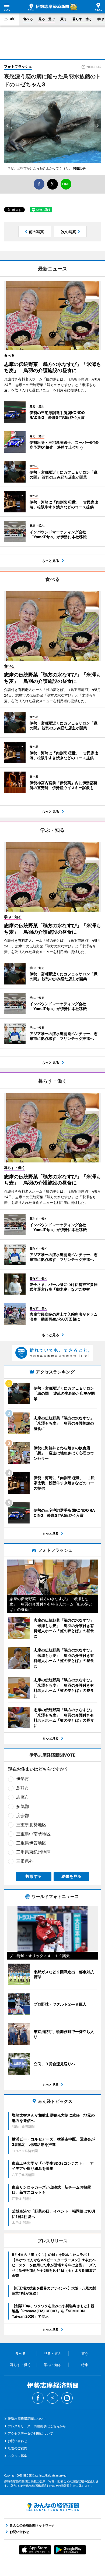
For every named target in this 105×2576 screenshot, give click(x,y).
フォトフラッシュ (18, 66)
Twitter (52, 2398)
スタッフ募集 (17, 2456)
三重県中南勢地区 (33, 1834)
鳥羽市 (23, 1788)
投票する (34, 1876)
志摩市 (23, 1797)
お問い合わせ (17, 2441)
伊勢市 (23, 1779)
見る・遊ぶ (47, 19)
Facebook (38, 2398)
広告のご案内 (17, 2448)
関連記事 (79, 168)
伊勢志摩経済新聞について (27, 2419)
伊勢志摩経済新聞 (49, 7)
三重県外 (25, 1861)
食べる (28, 19)
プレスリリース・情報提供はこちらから (37, 2426)
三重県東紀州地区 (33, 1852)
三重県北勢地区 (31, 1825)
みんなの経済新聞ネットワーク (52, 2507)
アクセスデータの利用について (30, 2433)
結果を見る (71, 1876)
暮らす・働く (82, 19)
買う (64, 19)
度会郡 (23, 1815)
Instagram (67, 2398)
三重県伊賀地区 (31, 1843)
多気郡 (23, 1806)
